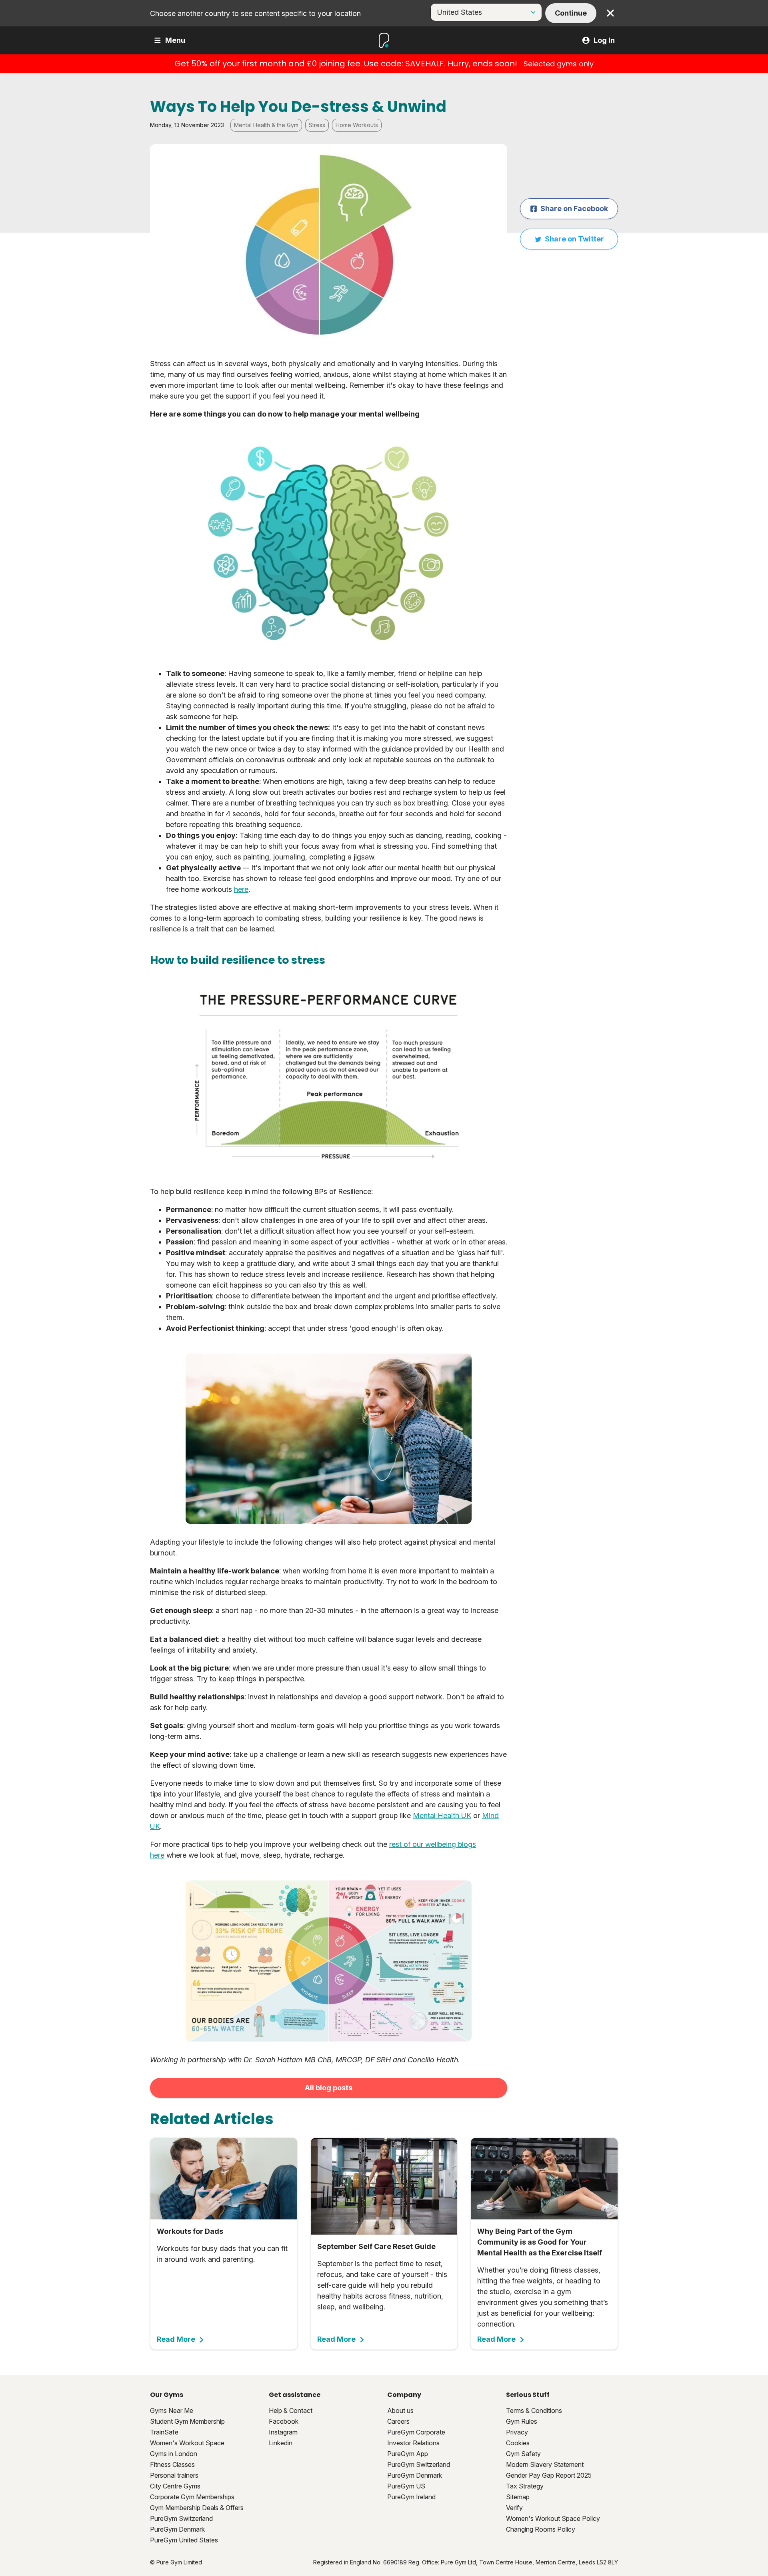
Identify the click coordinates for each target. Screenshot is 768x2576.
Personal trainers (174, 2475)
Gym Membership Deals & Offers (197, 2508)
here (241, 889)
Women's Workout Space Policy (553, 2518)
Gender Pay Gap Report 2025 (549, 2475)
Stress (317, 125)
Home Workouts (357, 125)
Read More (176, 2339)
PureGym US (406, 2486)
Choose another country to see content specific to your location (255, 13)
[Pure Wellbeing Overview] (329, 1961)
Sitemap (518, 2497)
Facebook (284, 2421)
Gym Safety (523, 2454)
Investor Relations (413, 2443)
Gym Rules (522, 2421)
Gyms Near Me (172, 2411)
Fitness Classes (172, 2464)
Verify (514, 2508)
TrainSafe (164, 2432)
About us (400, 2411)
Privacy (517, 2432)
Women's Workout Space (187, 2443)
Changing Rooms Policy (541, 2529)
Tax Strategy (525, 2486)
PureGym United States (184, 2540)
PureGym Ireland (411, 2497)
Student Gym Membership (187, 2421)
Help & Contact (291, 2411)
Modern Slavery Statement (545, 2464)
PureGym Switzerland (181, 2518)
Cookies (518, 2443)
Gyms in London (174, 2454)
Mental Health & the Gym (266, 125)
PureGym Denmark (177, 2529)
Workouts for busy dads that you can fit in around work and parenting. (222, 2285)
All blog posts (329, 2088)
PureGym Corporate (416, 2432)
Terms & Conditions (534, 2411)
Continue (571, 13)
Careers (398, 2421)
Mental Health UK (442, 1815)
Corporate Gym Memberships (192, 2497)
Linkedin (281, 2443)
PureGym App (408, 2454)
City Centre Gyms (175, 2486)
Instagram (283, 2432)
